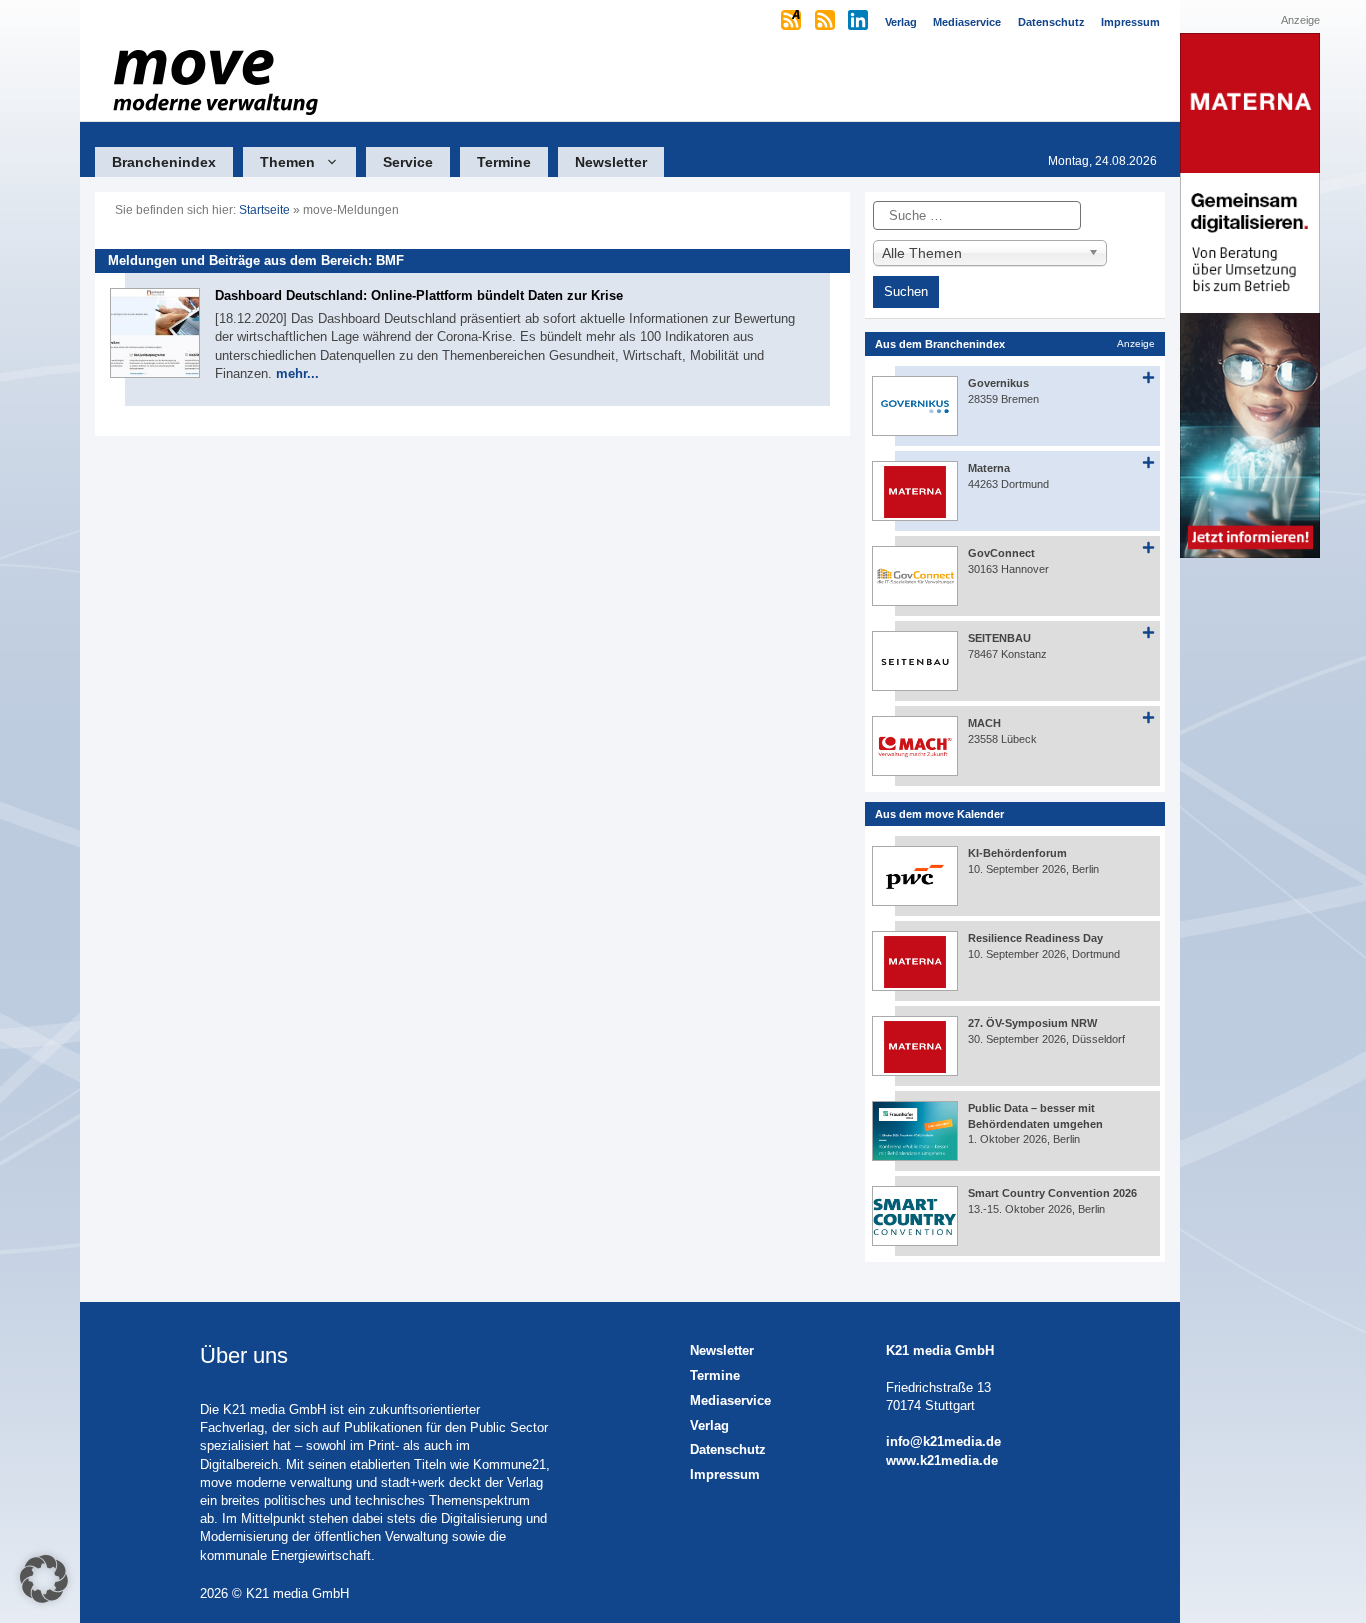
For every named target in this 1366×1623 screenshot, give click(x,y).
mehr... (297, 373)
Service (408, 162)
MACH (984, 723)
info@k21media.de (943, 1441)
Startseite (264, 210)
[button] (44, 1579)
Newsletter (611, 162)
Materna (989, 468)
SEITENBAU (999, 638)
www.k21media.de (942, 1460)
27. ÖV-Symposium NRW (1032, 1023)
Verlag (709, 1425)
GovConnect (1001, 553)
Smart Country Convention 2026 (1052, 1193)
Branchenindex (164, 162)
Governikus (998, 383)
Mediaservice (730, 1400)
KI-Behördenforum (1017, 853)
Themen (287, 162)
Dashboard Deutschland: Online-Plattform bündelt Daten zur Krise (419, 295)
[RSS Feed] (826, 22)
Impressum (725, 1474)
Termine (504, 162)
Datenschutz (728, 1449)
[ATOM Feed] (792, 22)
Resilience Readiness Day (1035, 938)
